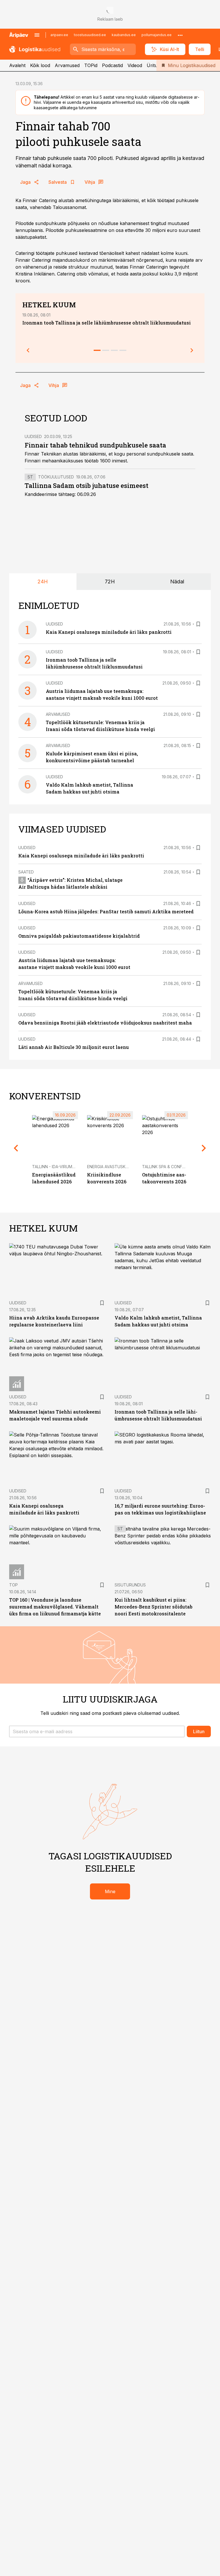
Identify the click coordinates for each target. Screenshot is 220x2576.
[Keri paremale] (192, 350)
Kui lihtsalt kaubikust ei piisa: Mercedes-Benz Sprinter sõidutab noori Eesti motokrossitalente (154, 1607)
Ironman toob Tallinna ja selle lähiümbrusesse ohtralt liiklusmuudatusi (107, 323)
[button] (97, 1731)
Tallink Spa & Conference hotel (177, 1167)
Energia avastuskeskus (113, 1167)
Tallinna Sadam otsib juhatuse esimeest (87, 485)
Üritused (156, 65)
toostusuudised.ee (90, 35)
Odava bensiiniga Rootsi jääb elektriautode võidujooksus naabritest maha (105, 1023)
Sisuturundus (130, 1585)
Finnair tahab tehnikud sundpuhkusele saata (95, 445)
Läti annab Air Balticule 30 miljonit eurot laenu (74, 1047)
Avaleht (17, 65)
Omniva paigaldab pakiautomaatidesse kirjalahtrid (79, 936)
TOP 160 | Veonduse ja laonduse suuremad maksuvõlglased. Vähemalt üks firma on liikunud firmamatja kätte (55, 1607)
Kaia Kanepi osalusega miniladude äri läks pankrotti (109, 632)
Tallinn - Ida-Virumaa (55, 1167)
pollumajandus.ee (157, 35)
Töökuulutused (56, 477)
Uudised (33, 436)
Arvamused (67, 65)
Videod (135, 65)
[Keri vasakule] (28, 350)
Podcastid (112, 65)
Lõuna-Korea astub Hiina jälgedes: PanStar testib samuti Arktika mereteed (106, 911)
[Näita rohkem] (180, 35)
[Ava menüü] (37, 35)
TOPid (91, 65)
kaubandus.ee (124, 35)
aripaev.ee (59, 35)
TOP (13, 1585)
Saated (26, 872)
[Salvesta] (198, 624)
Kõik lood (40, 65)
